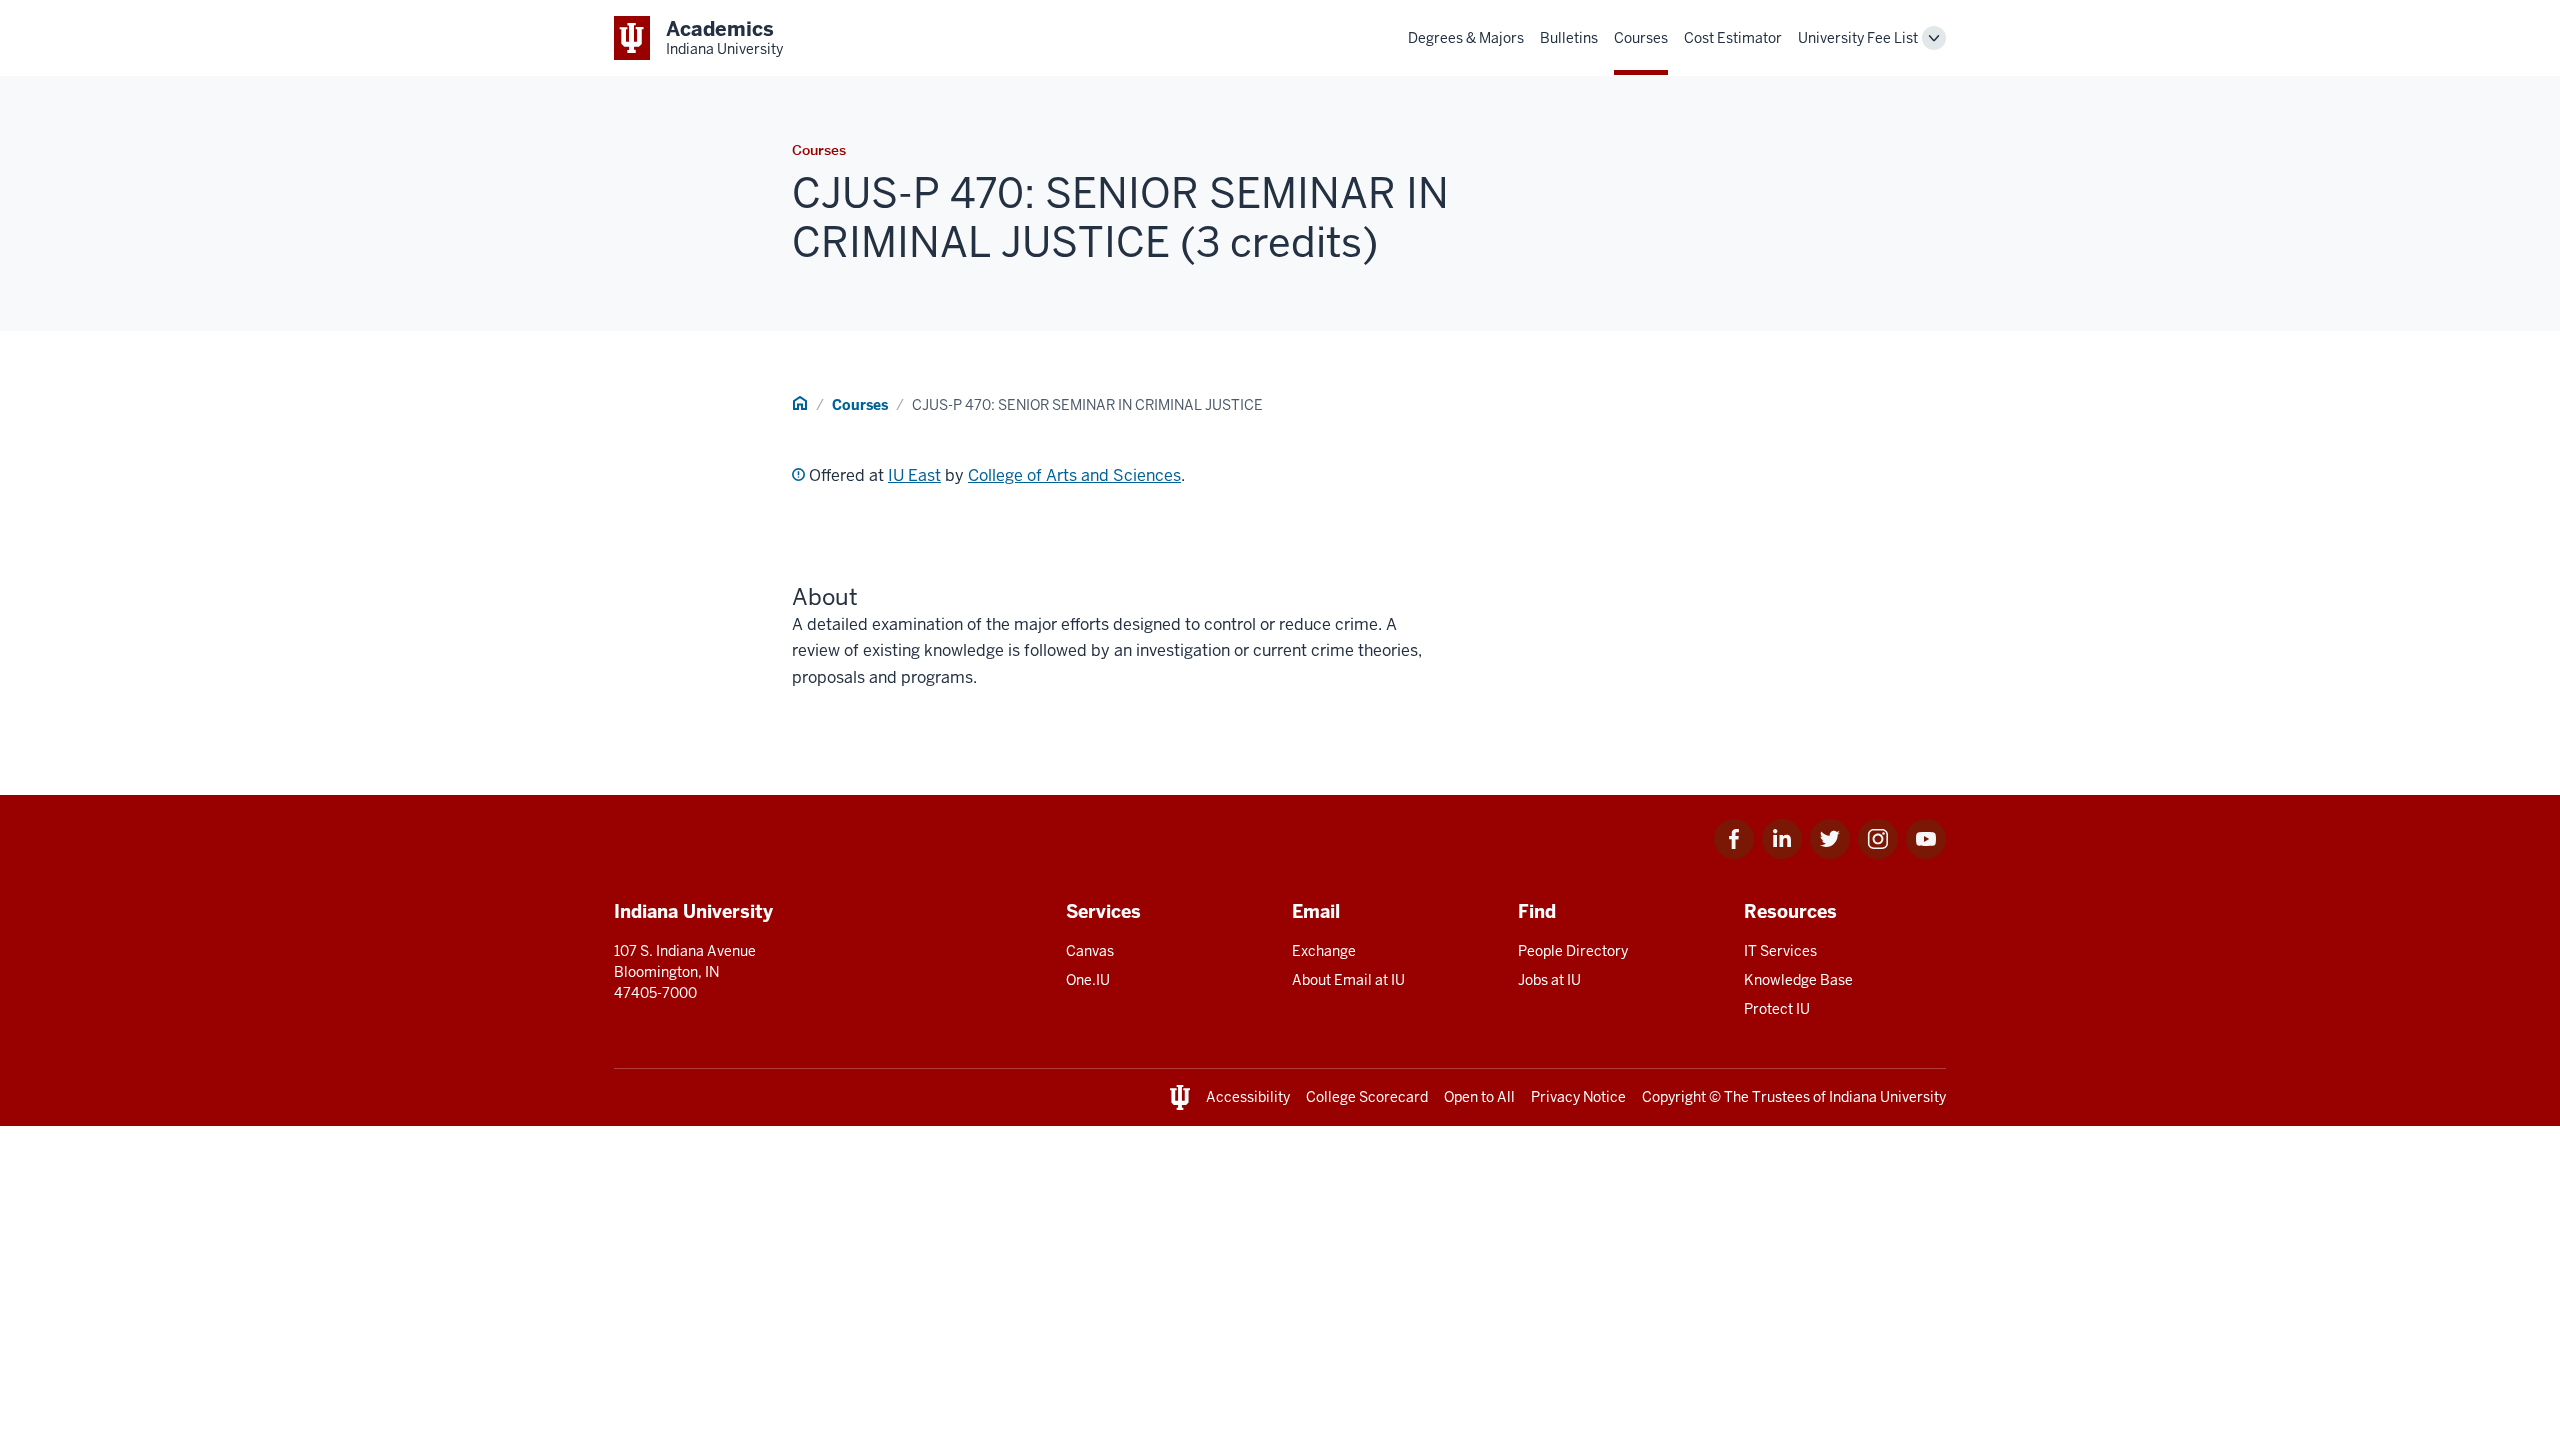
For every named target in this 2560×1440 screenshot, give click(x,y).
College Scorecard (1367, 1097)
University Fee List (1858, 38)
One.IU (1088, 980)
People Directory (1573, 951)
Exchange (1324, 951)
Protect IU (1777, 1009)
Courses (1641, 38)
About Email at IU (1348, 980)
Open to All (1479, 1097)
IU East (914, 475)
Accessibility (1248, 1097)
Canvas (1090, 951)
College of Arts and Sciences (1074, 475)
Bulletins (1569, 38)
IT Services (1780, 951)
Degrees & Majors (1466, 38)
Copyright (1674, 1097)
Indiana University (1887, 1097)
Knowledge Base (1798, 980)
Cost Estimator (1733, 38)
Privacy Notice (1578, 1097)
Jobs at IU (1549, 980)
